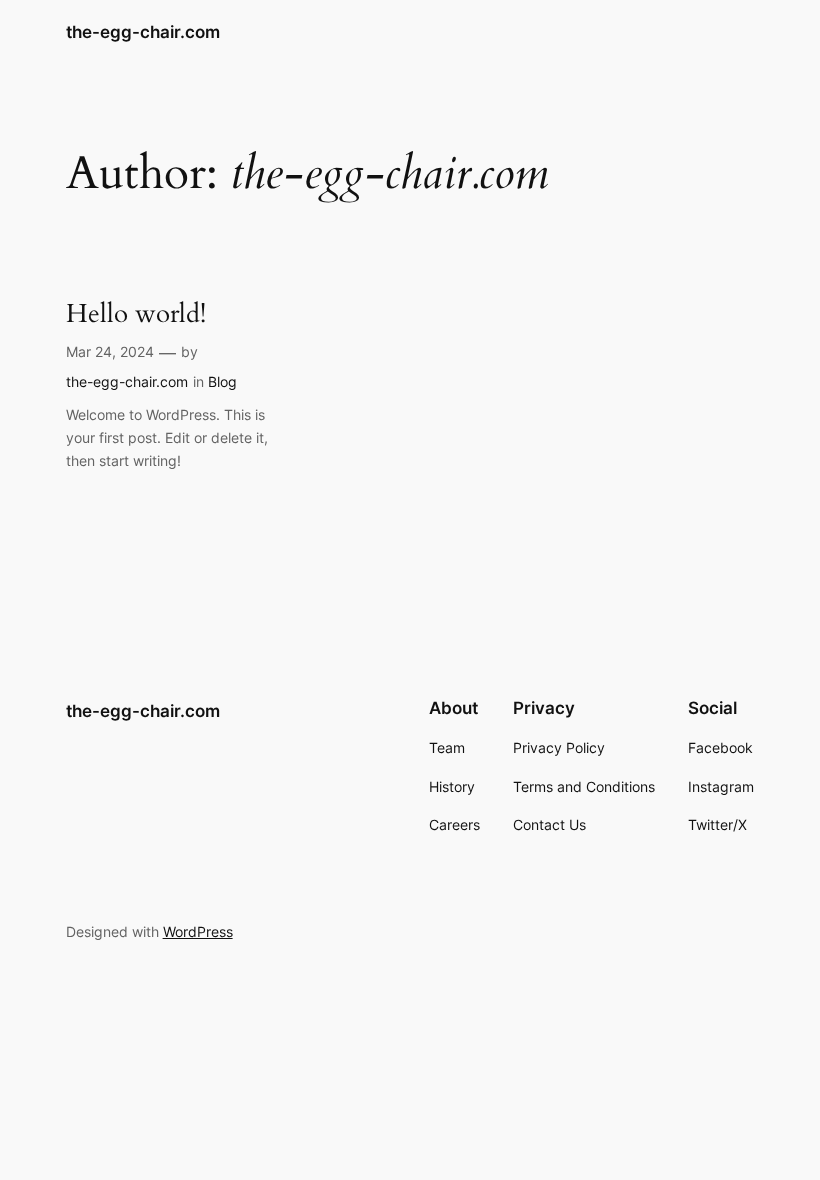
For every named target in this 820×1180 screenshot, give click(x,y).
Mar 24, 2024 (110, 351)
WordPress (198, 931)
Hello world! (136, 313)
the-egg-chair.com (143, 32)
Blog (222, 381)
